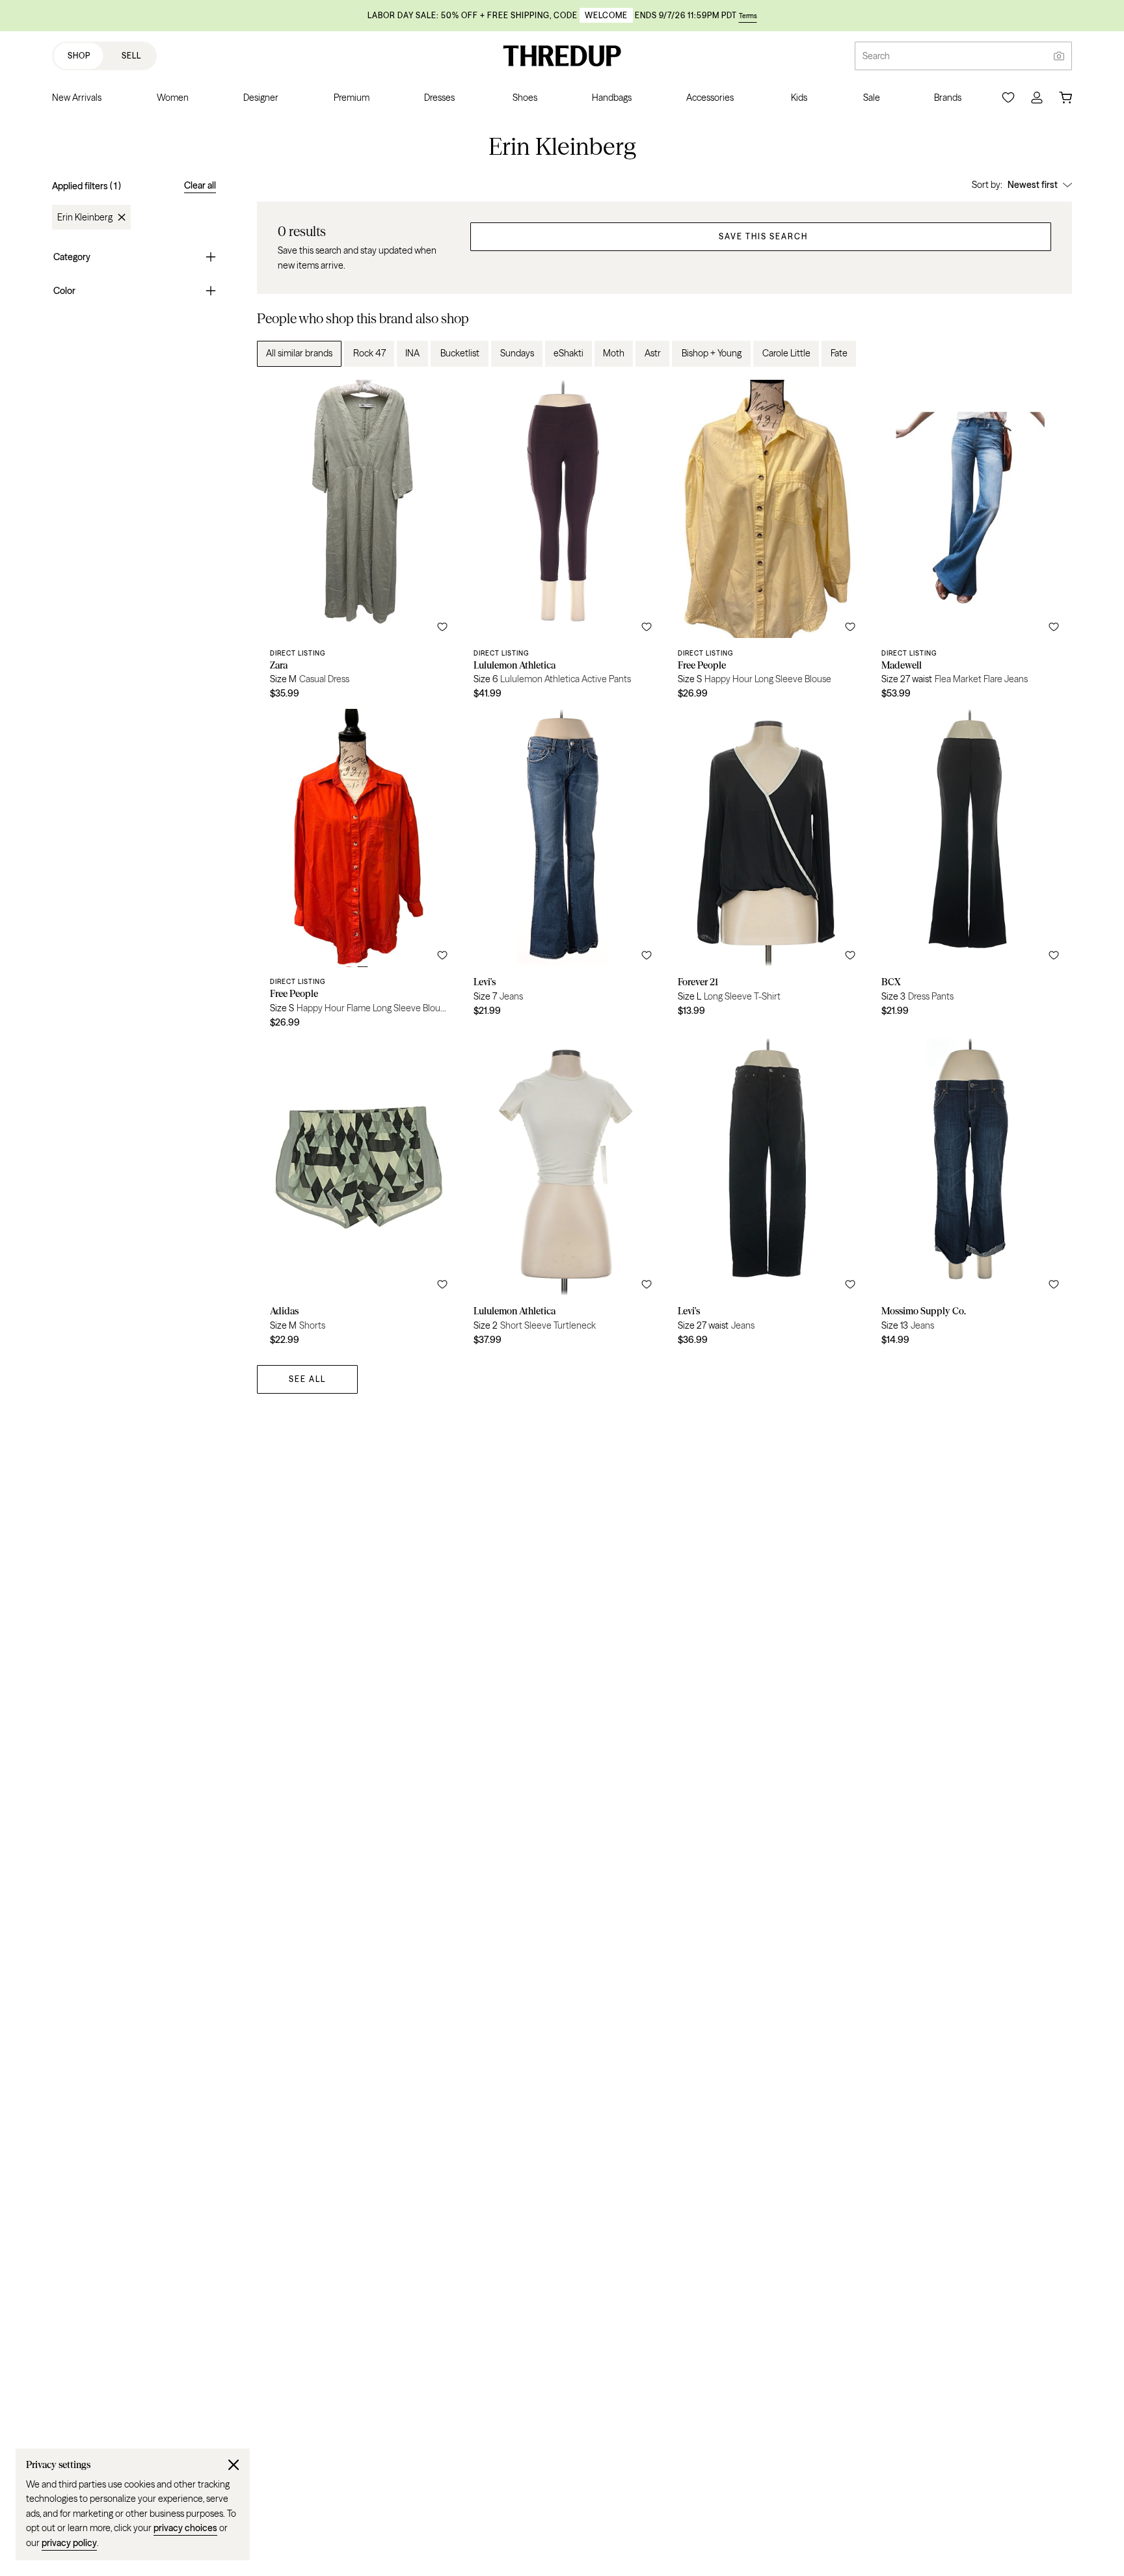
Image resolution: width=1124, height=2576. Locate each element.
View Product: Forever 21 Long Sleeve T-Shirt (767, 873)
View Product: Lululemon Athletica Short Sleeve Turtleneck (562, 1197)
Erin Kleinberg (85, 217)
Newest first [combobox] (1033, 185)
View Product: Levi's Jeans (562, 873)
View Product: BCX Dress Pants (970, 873)
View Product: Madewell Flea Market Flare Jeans (970, 544)
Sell (131, 56)
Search (876, 56)
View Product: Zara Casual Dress (359, 544)
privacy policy (69, 2543)
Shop (79, 56)
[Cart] (1065, 98)
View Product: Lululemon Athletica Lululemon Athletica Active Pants (562, 544)
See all (307, 1379)
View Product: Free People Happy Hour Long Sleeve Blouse (767, 544)
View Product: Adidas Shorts (359, 1197)
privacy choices (185, 2528)
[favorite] (442, 627)
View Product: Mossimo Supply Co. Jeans (970, 1197)
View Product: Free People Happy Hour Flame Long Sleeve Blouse (359, 873)
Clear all (200, 185)
